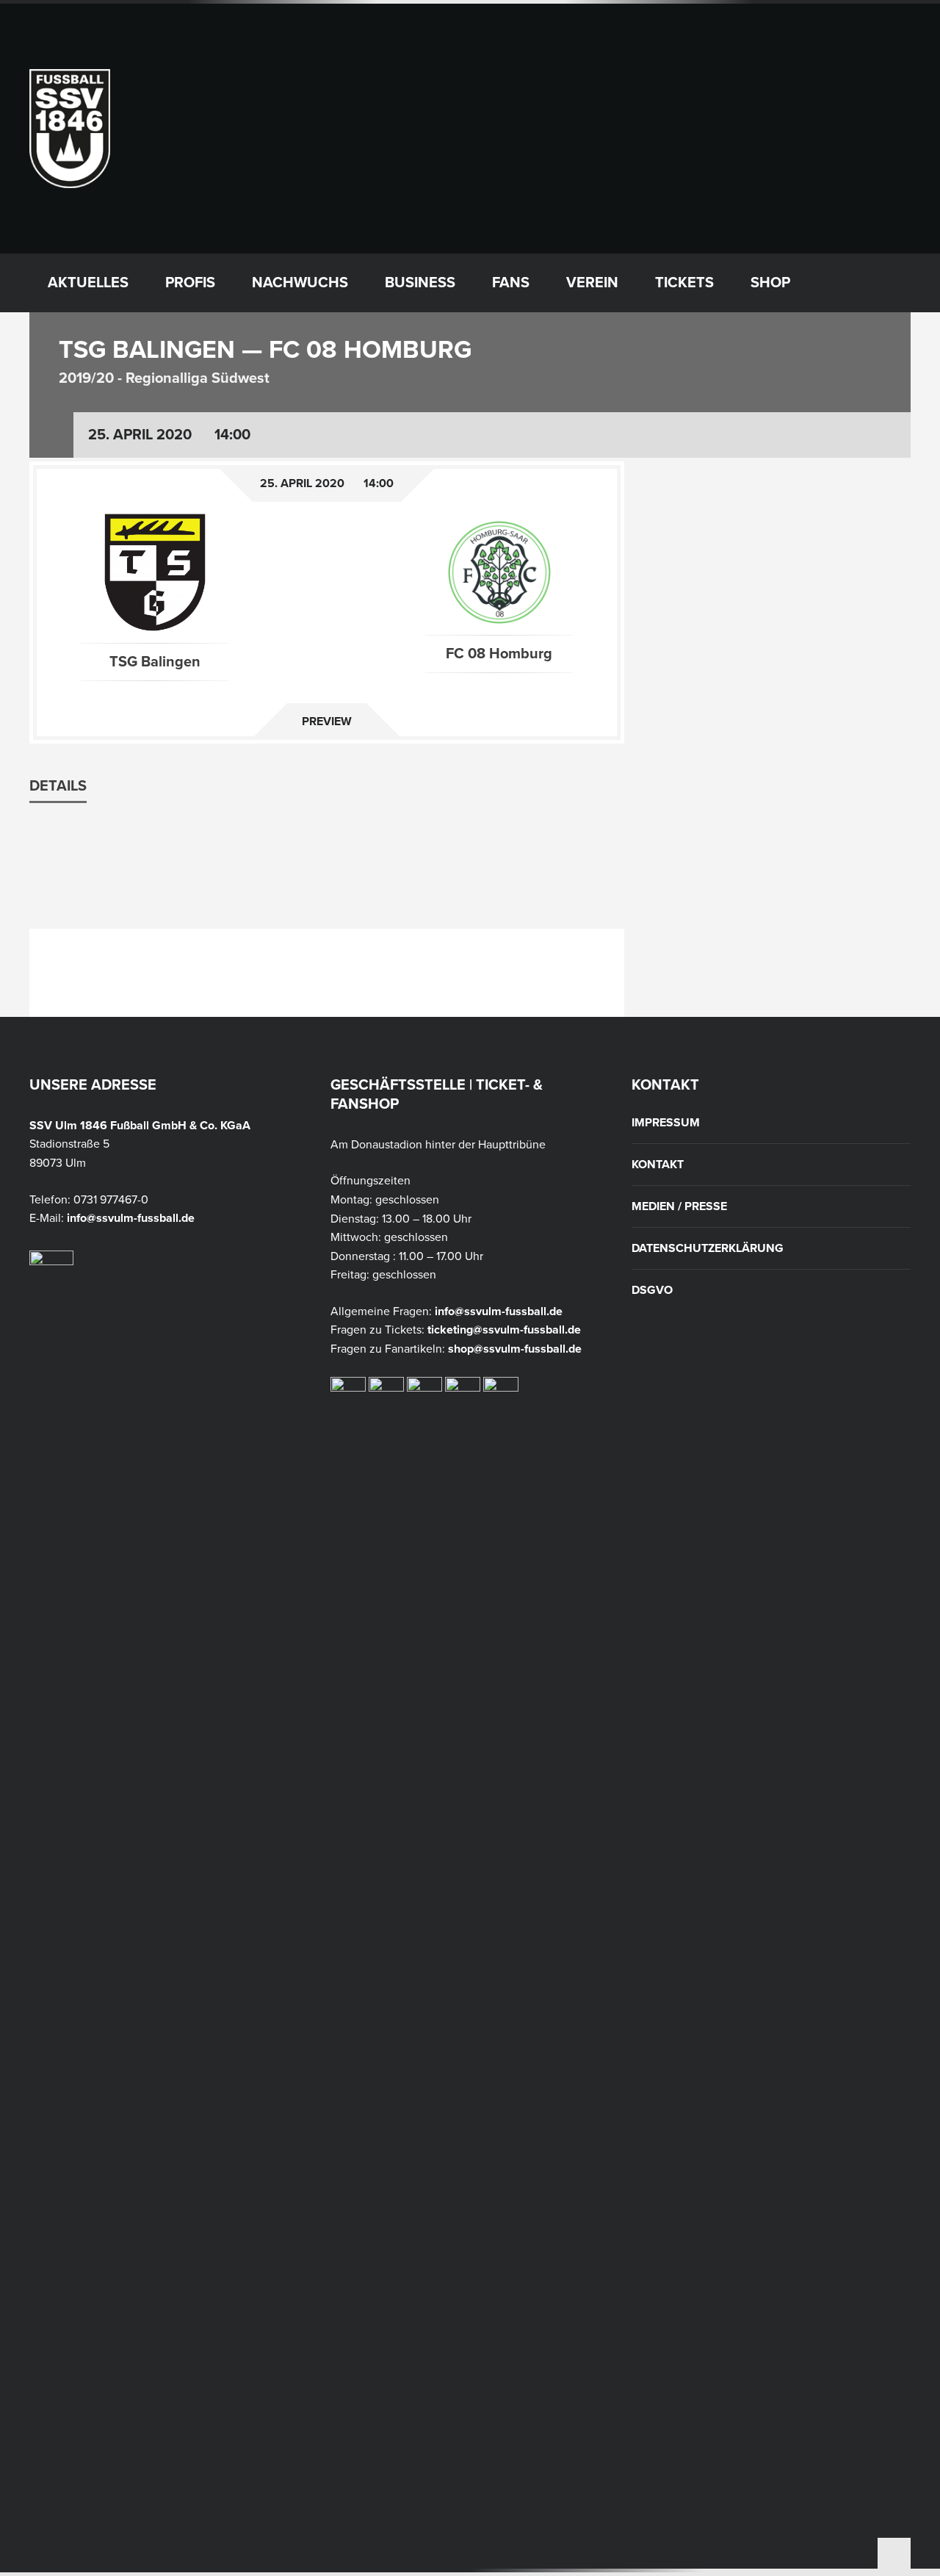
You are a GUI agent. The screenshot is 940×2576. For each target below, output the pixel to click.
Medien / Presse (679, 1206)
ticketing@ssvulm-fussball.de (504, 1330)
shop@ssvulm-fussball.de (515, 1349)
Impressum (666, 1123)
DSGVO (652, 1290)
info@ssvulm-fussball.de (131, 1218)
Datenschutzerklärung (708, 1248)
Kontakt (658, 1165)
